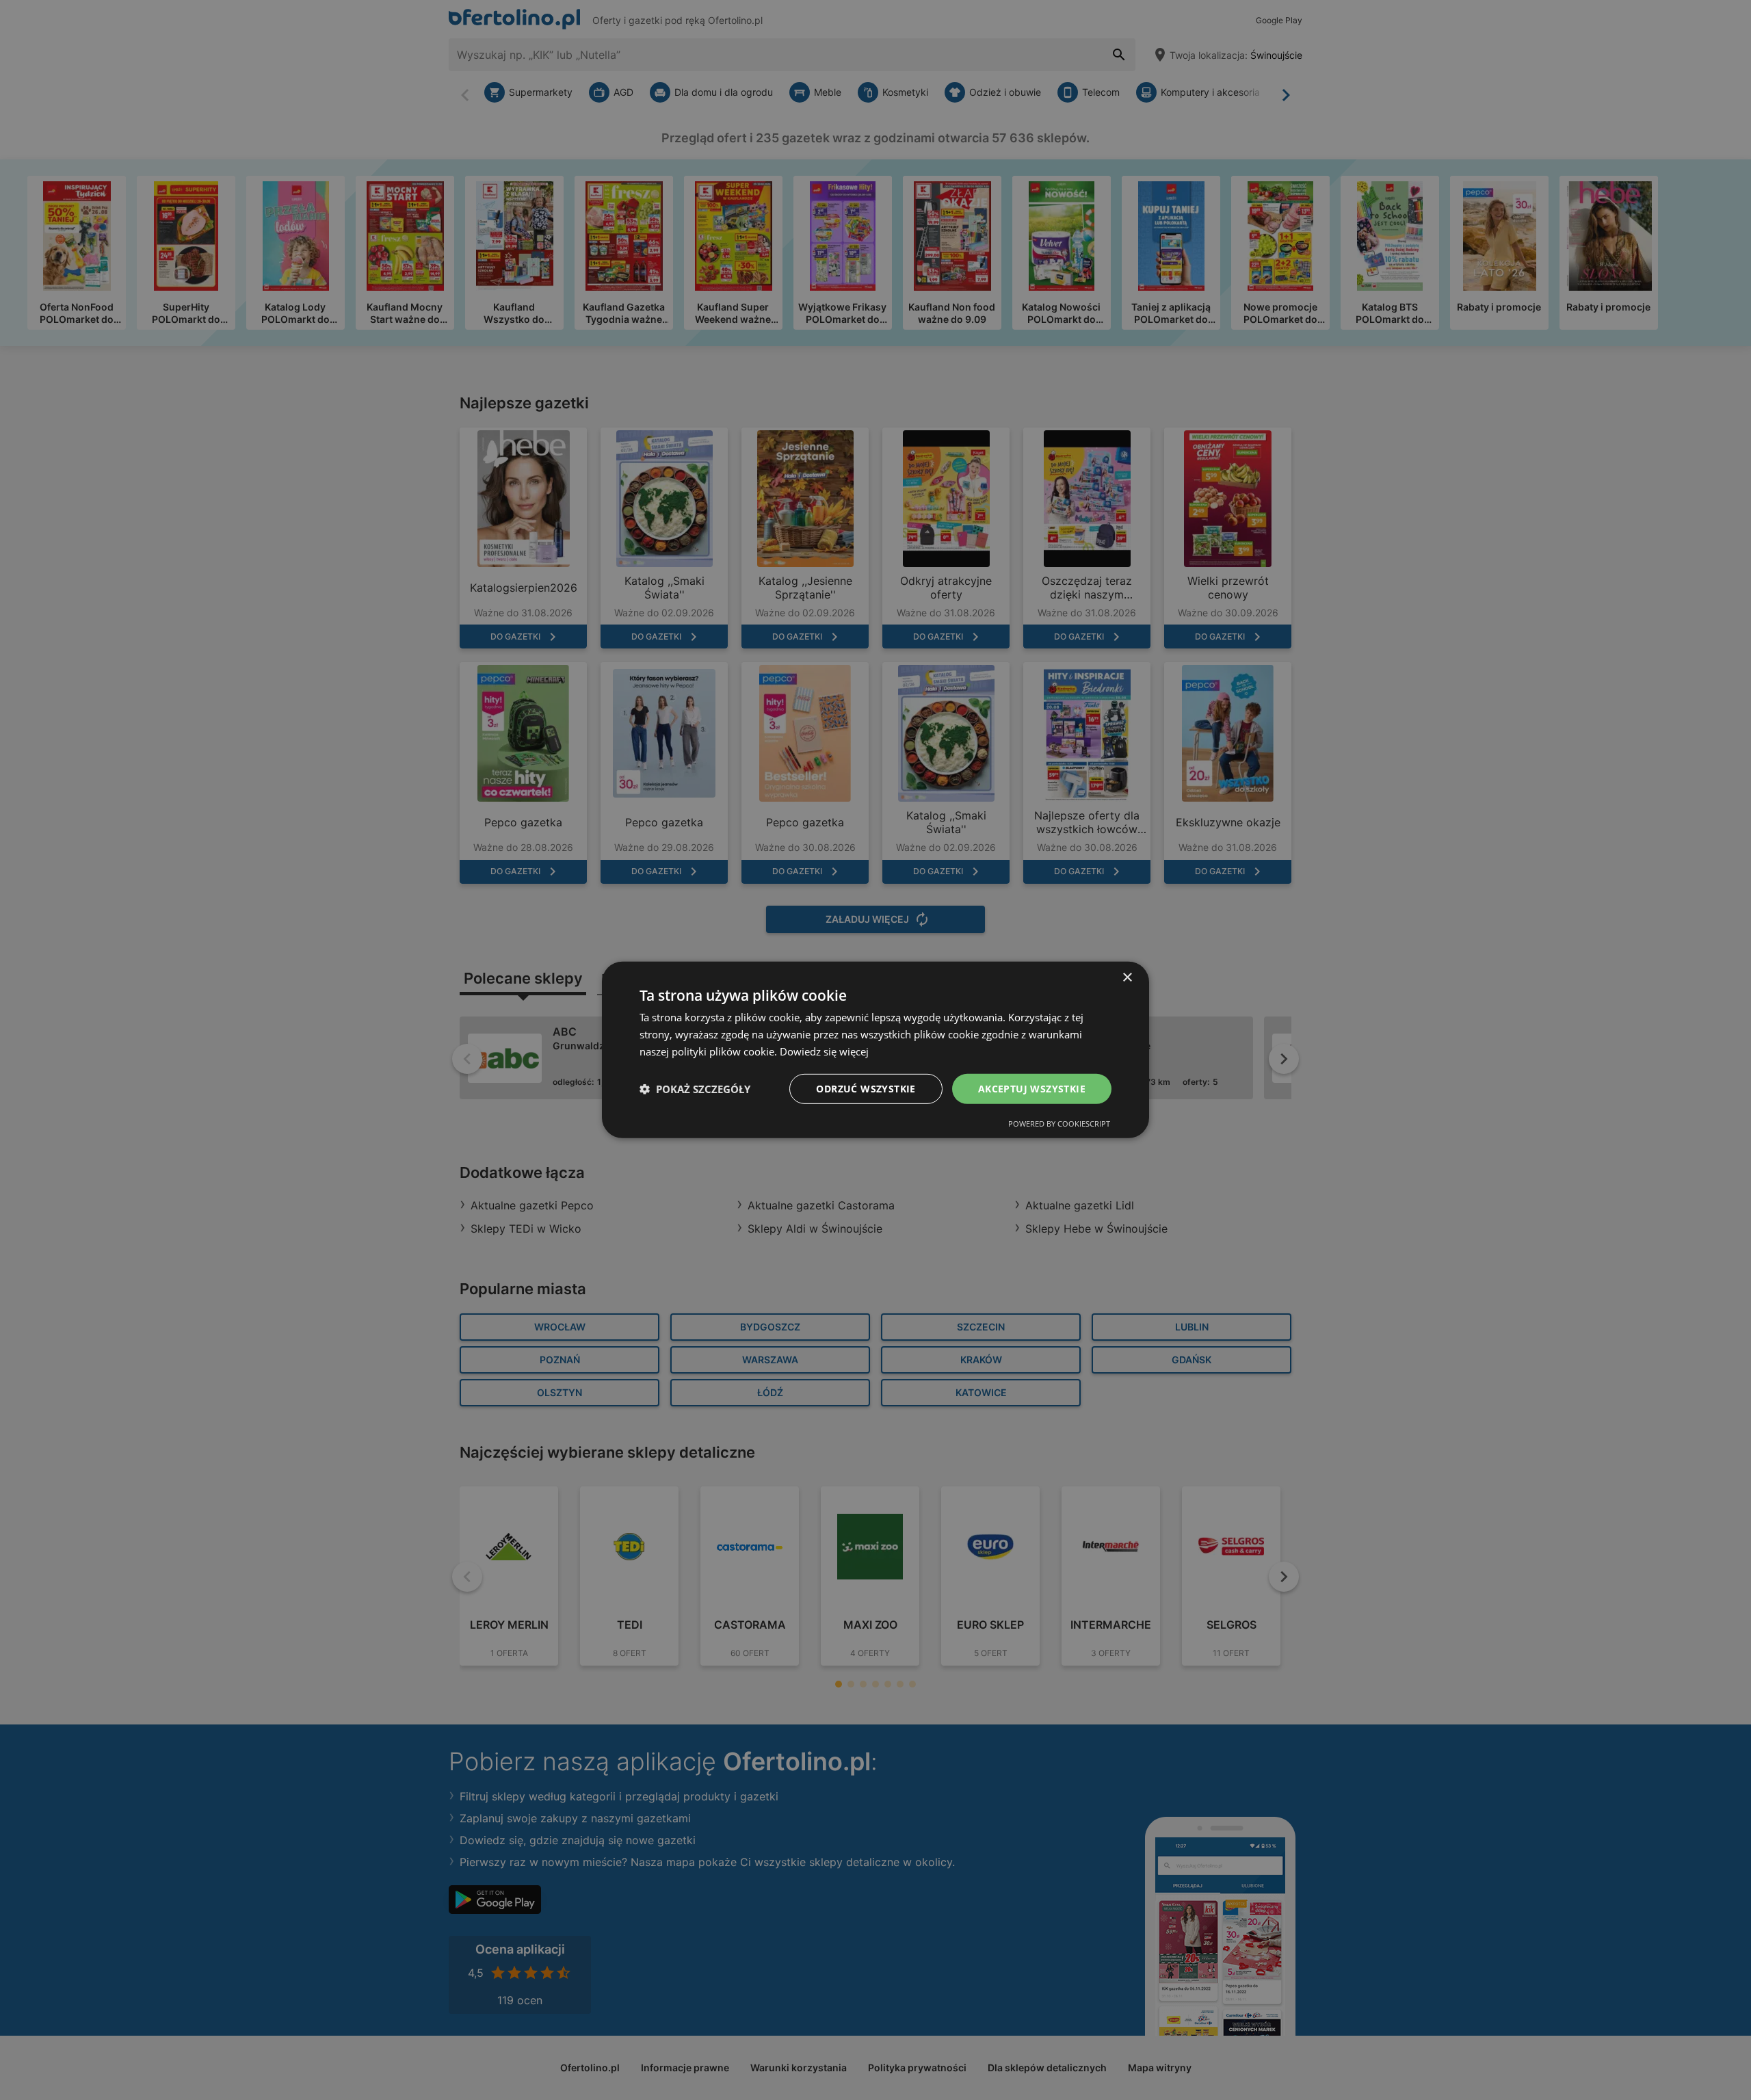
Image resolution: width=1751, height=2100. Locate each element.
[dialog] (875, 1050)
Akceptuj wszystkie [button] (1032, 1088)
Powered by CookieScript (1059, 1124)
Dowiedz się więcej (824, 1051)
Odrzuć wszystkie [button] (866, 1088)
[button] (695, 1089)
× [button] (1127, 978)
